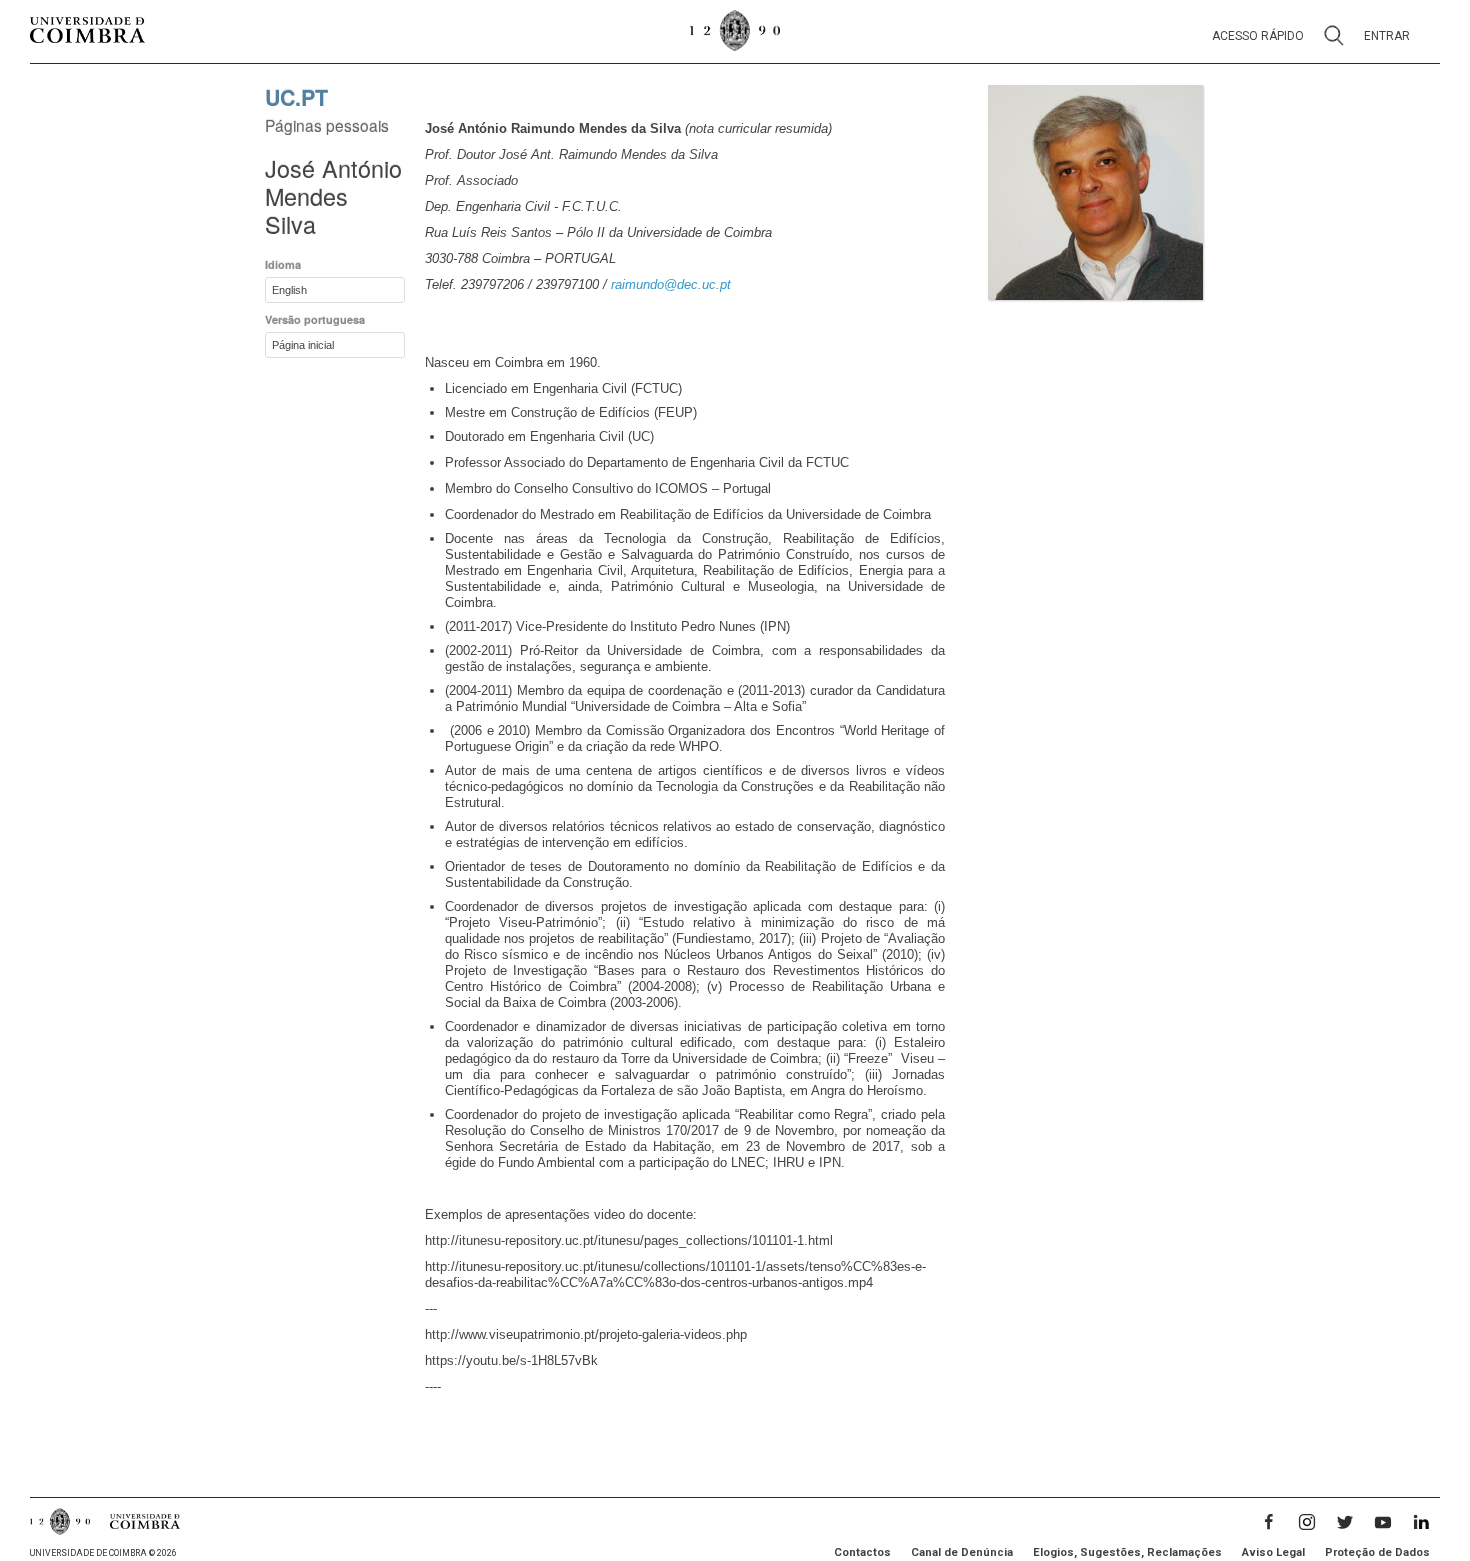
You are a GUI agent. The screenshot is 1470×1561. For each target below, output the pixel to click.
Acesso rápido (1258, 36)
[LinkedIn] (1421, 1522)
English (289, 290)
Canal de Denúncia (962, 1552)
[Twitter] (1345, 1522)
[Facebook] (1269, 1522)
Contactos (862, 1552)
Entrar (1387, 36)
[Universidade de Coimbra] (87, 31)
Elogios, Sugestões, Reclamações (1127, 1552)
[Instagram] (1307, 1522)
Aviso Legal (1273, 1552)
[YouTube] (1383, 1522)
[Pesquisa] (1334, 36)
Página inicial (303, 345)
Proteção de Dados (1377, 1552)
